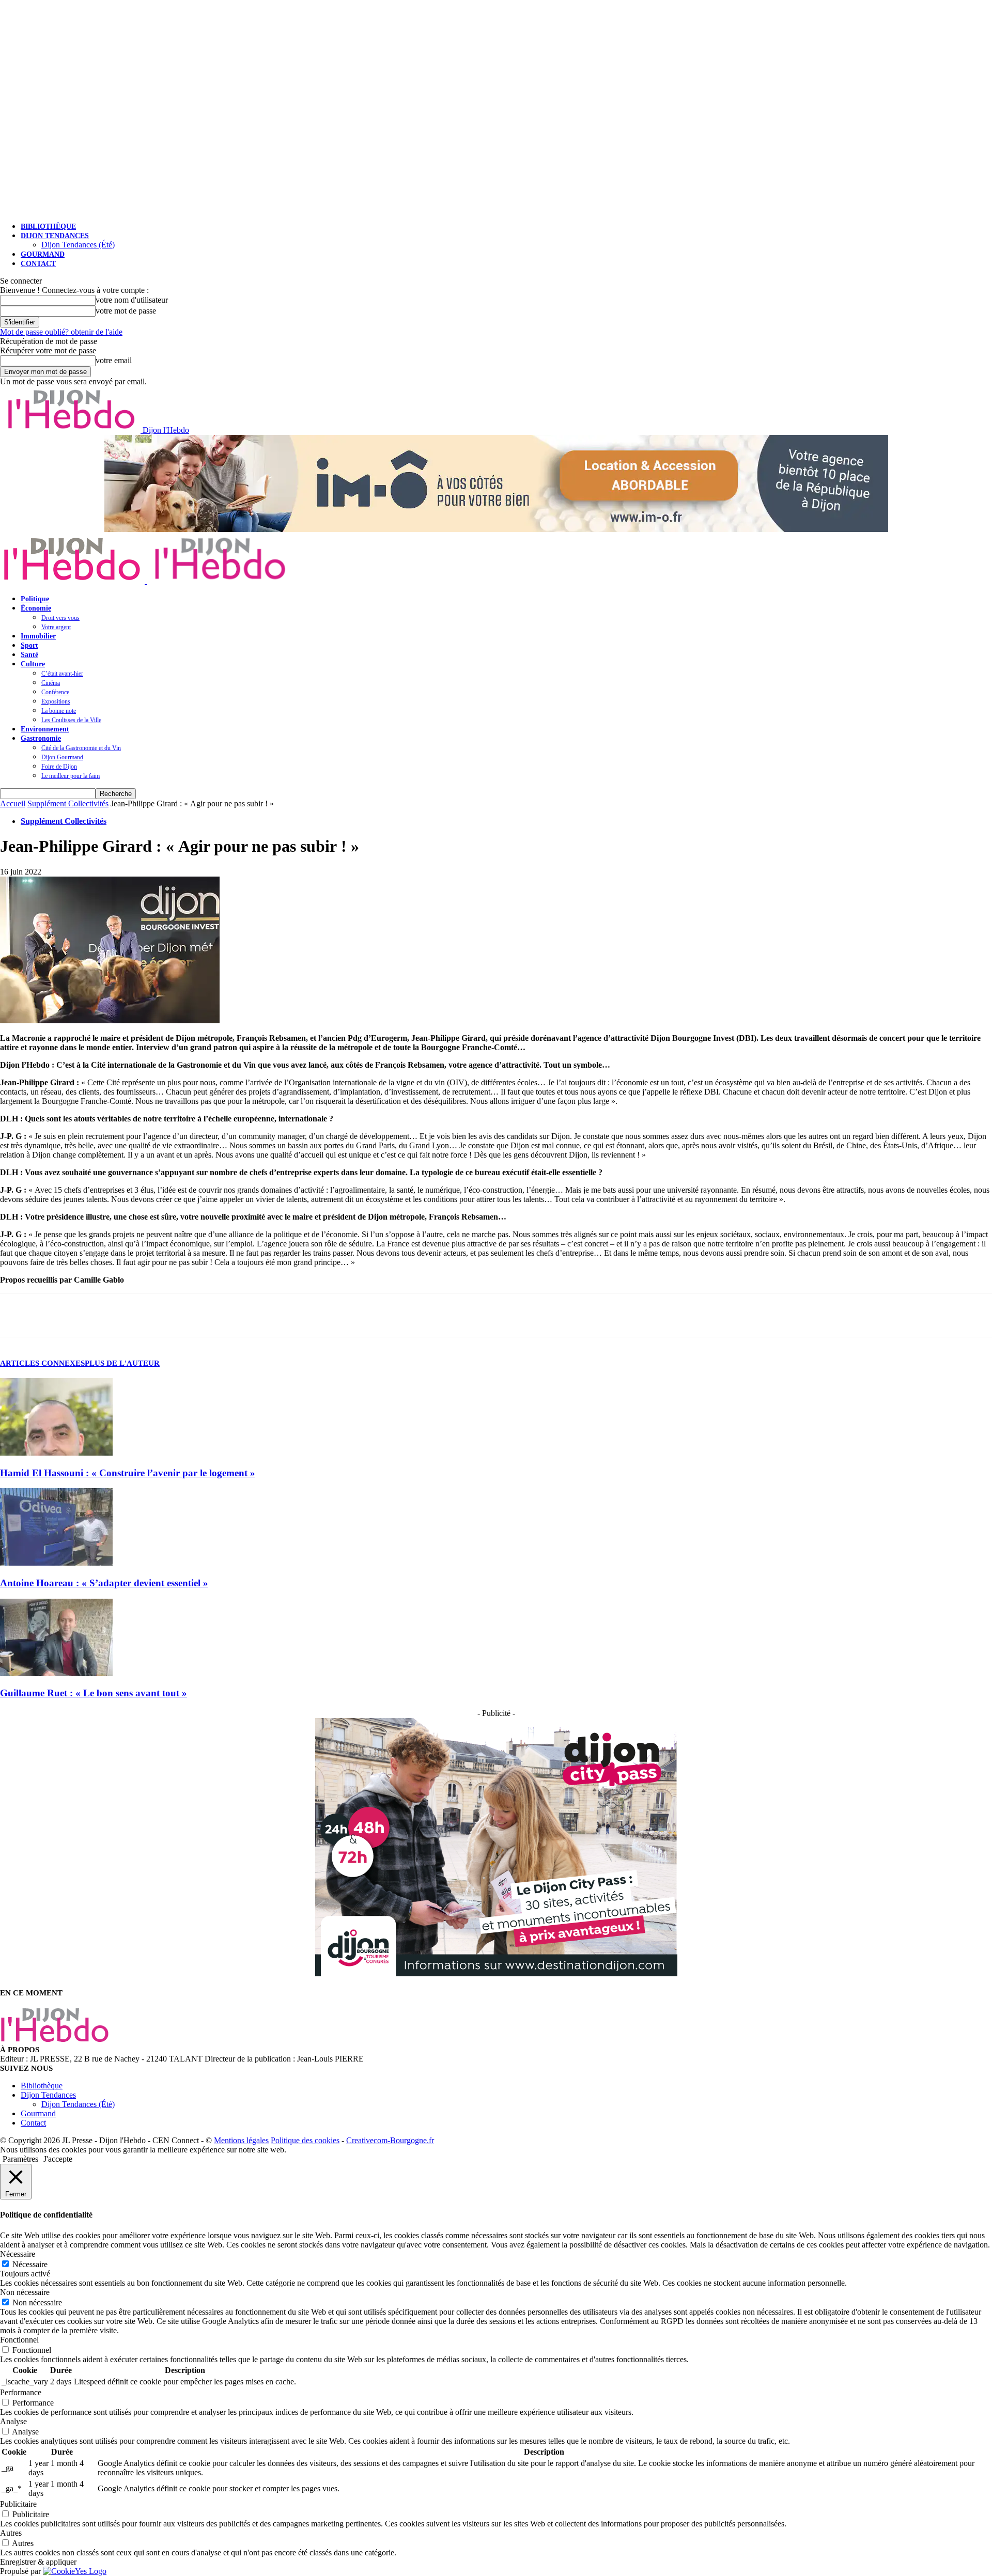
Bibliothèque (48, 227)
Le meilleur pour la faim (71, 776)
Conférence (55, 692)
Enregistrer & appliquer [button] (38, 2562)
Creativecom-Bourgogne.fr (390, 2140)
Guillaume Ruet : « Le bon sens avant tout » (94, 1693)
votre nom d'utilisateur (132, 300)
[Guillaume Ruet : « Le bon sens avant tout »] (56, 1673)
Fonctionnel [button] (19, 2340)
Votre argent (56, 627)
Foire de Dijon (59, 767)
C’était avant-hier (62, 674)
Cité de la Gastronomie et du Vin (81, 748)
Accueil (13, 803)
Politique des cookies (305, 2140)
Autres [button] (11, 2533)
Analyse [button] (13, 2421)
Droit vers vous (60, 618)
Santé (29, 655)
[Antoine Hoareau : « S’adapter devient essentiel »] (56, 1563)
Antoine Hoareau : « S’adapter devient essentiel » (104, 1583)
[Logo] (73, 581)
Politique (35, 599)
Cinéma (51, 683)
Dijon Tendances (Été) (78, 245)
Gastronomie (41, 738)
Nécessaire (30, 2264)
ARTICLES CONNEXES (42, 1363)
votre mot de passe (126, 311)
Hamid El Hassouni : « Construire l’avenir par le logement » (128, 1473)
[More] (112, 1315)
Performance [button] (21, 2392)
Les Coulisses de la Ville (71, 720)
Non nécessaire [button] (25, 2292)
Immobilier (38, 636)
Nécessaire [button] (18, 2254)
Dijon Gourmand (62, 757)
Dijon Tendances (55, 236)
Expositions (56, 701)
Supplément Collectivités (68, 803)
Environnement (45, 729)
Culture (33, 664)
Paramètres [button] (20, 2159)
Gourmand (43, 254)
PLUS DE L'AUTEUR (122, 1363)
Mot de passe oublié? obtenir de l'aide (61, 332)
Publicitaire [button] (18, 2504)
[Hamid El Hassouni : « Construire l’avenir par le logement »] (56, 1453)
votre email (114, 360)
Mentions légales (241, 2140)
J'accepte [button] (58, 2159)
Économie (36, 608)
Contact (38, 264)
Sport (29, 645)
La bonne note (59, 711)
